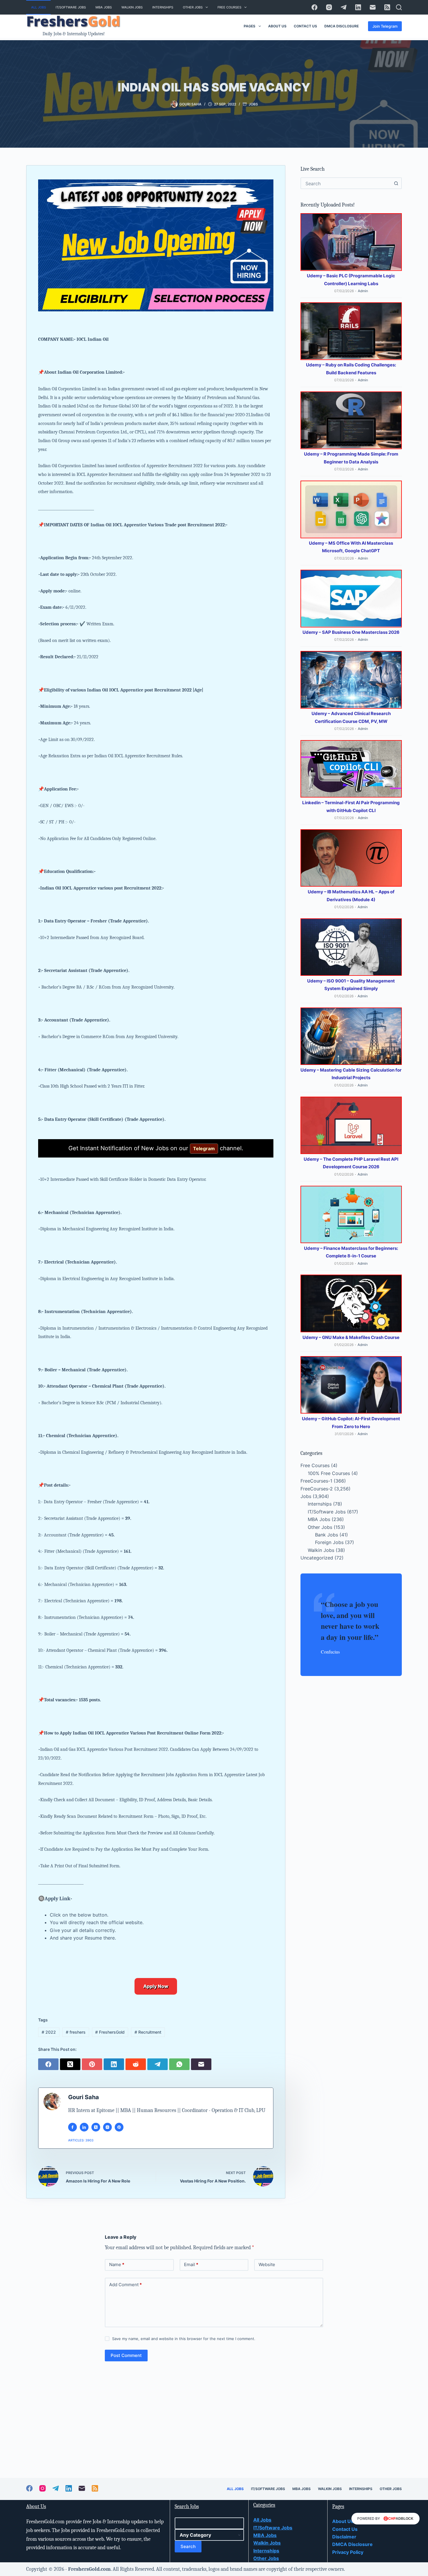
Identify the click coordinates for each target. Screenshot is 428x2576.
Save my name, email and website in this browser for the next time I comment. (184, 2339)
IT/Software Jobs (71, 7)
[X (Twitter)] (71, 2064)
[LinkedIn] (358, 7)
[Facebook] (314, 7)
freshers (76, 2032)
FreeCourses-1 (316, 1481)
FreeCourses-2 (317, 1488)
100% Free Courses (329, 1473)
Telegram (204, 1148)
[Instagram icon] (107, 2127)
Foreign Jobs (329, 1542)
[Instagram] (329, 7)
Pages (250, 26)
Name (117, 2264)
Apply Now (156, 1986)
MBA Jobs (104, 7)
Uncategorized (317, 1558)
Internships (163, 7)
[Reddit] (136, 2064)
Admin (363, 291)
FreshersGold (110, 2032)
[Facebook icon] (72, 2127)
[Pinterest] (93, 2064)
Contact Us (305, 26)
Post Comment (126, 2355)
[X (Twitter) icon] (96, 2127)
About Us (277, 26)
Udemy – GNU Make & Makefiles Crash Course (351, 1337)
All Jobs (39, 7)
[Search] (399, 7)
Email (191, 2264)
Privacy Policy (348, 2552)
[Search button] (396, 183)
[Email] (373, 7)
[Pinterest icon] (119, 2127)
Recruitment (148, 2032)
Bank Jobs (327, 1535)
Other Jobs (193, 7)
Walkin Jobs (132, 7)
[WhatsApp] (180, 2064)
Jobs (253, 104)
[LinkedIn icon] (84, 2127)
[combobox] (346, 183)
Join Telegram (385, 26)
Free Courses (229, 7)
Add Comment (125, 2285)
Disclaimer (344, 2537)
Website (267, 2264)
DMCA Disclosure (342, 26)
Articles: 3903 (81, 2140)
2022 (49, 2032)
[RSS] (387, 7)
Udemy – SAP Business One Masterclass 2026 (351, 632)
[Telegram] (344, 7)
